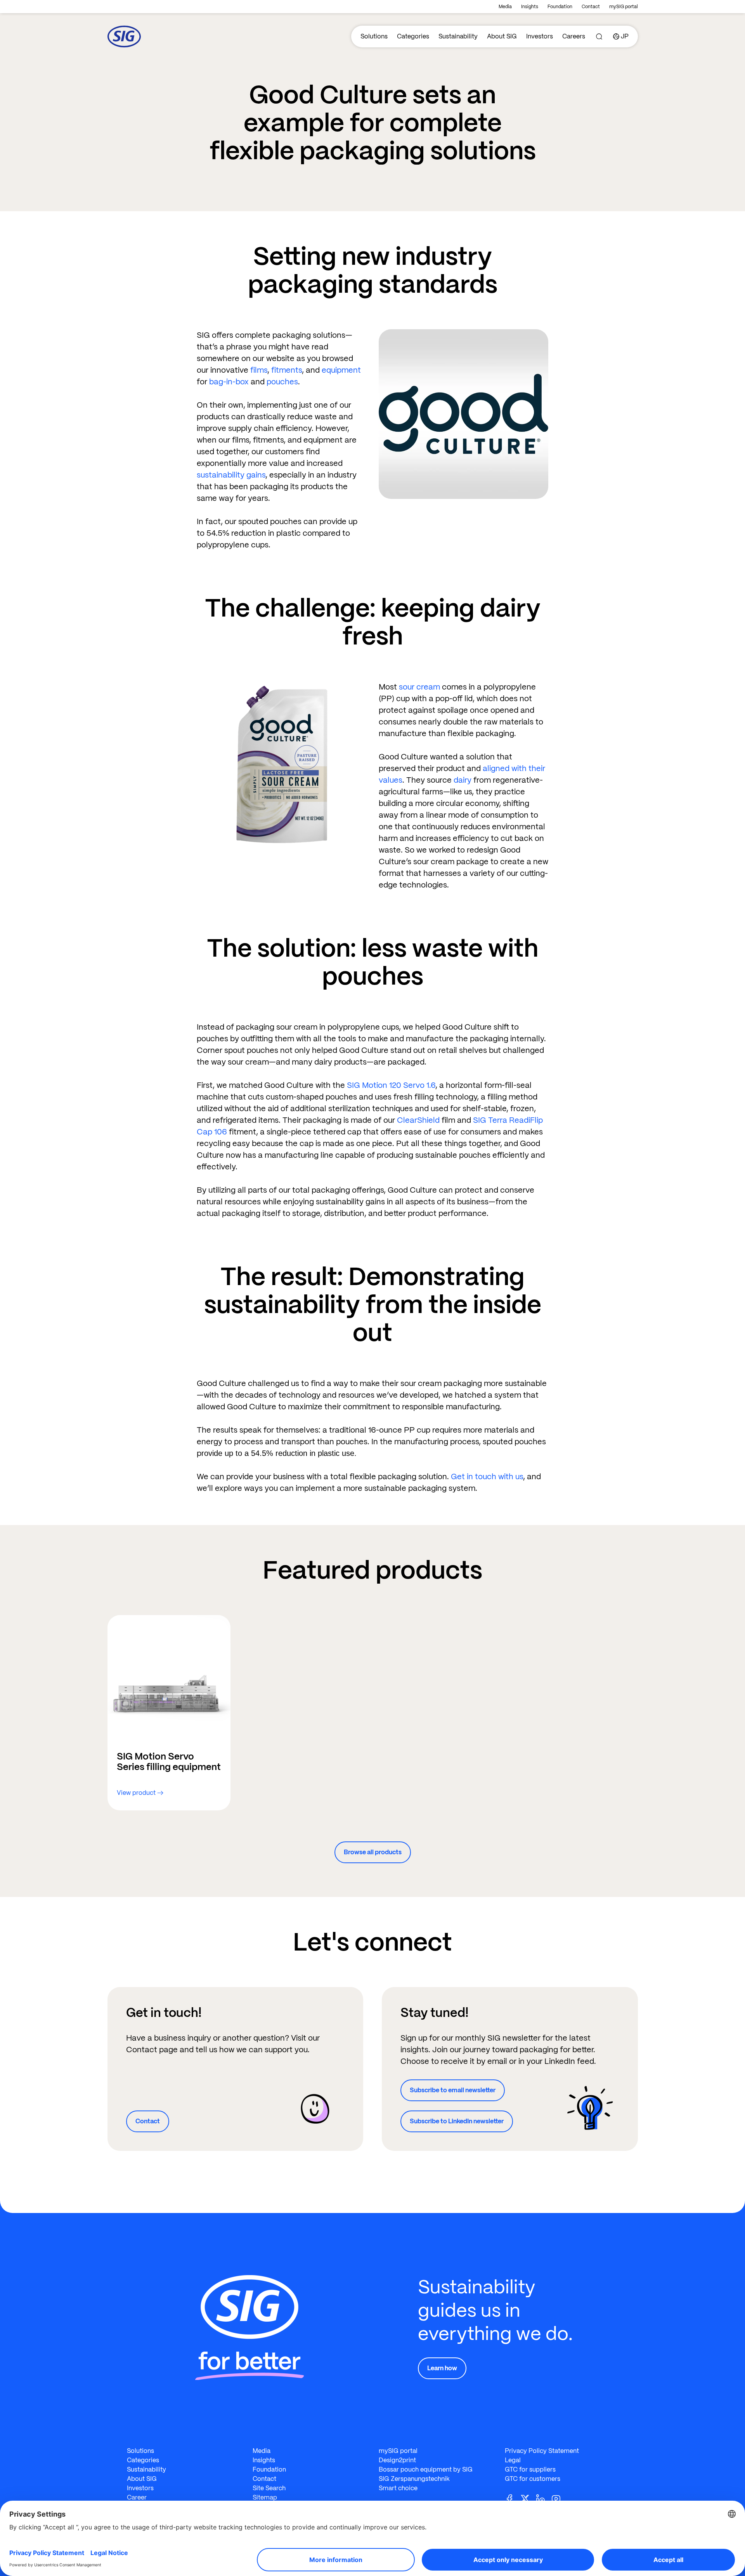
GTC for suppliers (530, 2469)
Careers (574, 36)
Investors (540, 36)
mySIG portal (624, 7)
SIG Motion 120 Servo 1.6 (391, 1085)
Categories (413, 36)
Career (137, 2497)
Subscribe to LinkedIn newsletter (457, 2121)
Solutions (374, 36)
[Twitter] (528, 2498)
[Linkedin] (544, 2498)
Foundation (560, 7)
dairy (463, 780)
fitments (287, 370)
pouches (282, 382)
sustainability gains (231, 475)
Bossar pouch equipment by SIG (426, 2469)
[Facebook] (513, 2498)
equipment (341, 370)
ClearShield (419, 1120)
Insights (530, 7)
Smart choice (398, 2488)
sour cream (419, 687)
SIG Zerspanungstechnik (414, 2479)
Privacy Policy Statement (542, 2451)
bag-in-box (229, 382)
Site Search (269, 2488)
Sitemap (265, 2497)
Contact (591, 7)
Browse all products (373, 1852)
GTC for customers (533, 2479)
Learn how (442, 2368)
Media (505, 7)
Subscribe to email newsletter (453, 2090)
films (259, 370)
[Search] (599, 36)
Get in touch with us (487, 1476)
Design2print (397, 2460)
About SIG (502, 36)
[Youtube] (559, 2498)
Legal (513, 2460)
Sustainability (458, 36)
